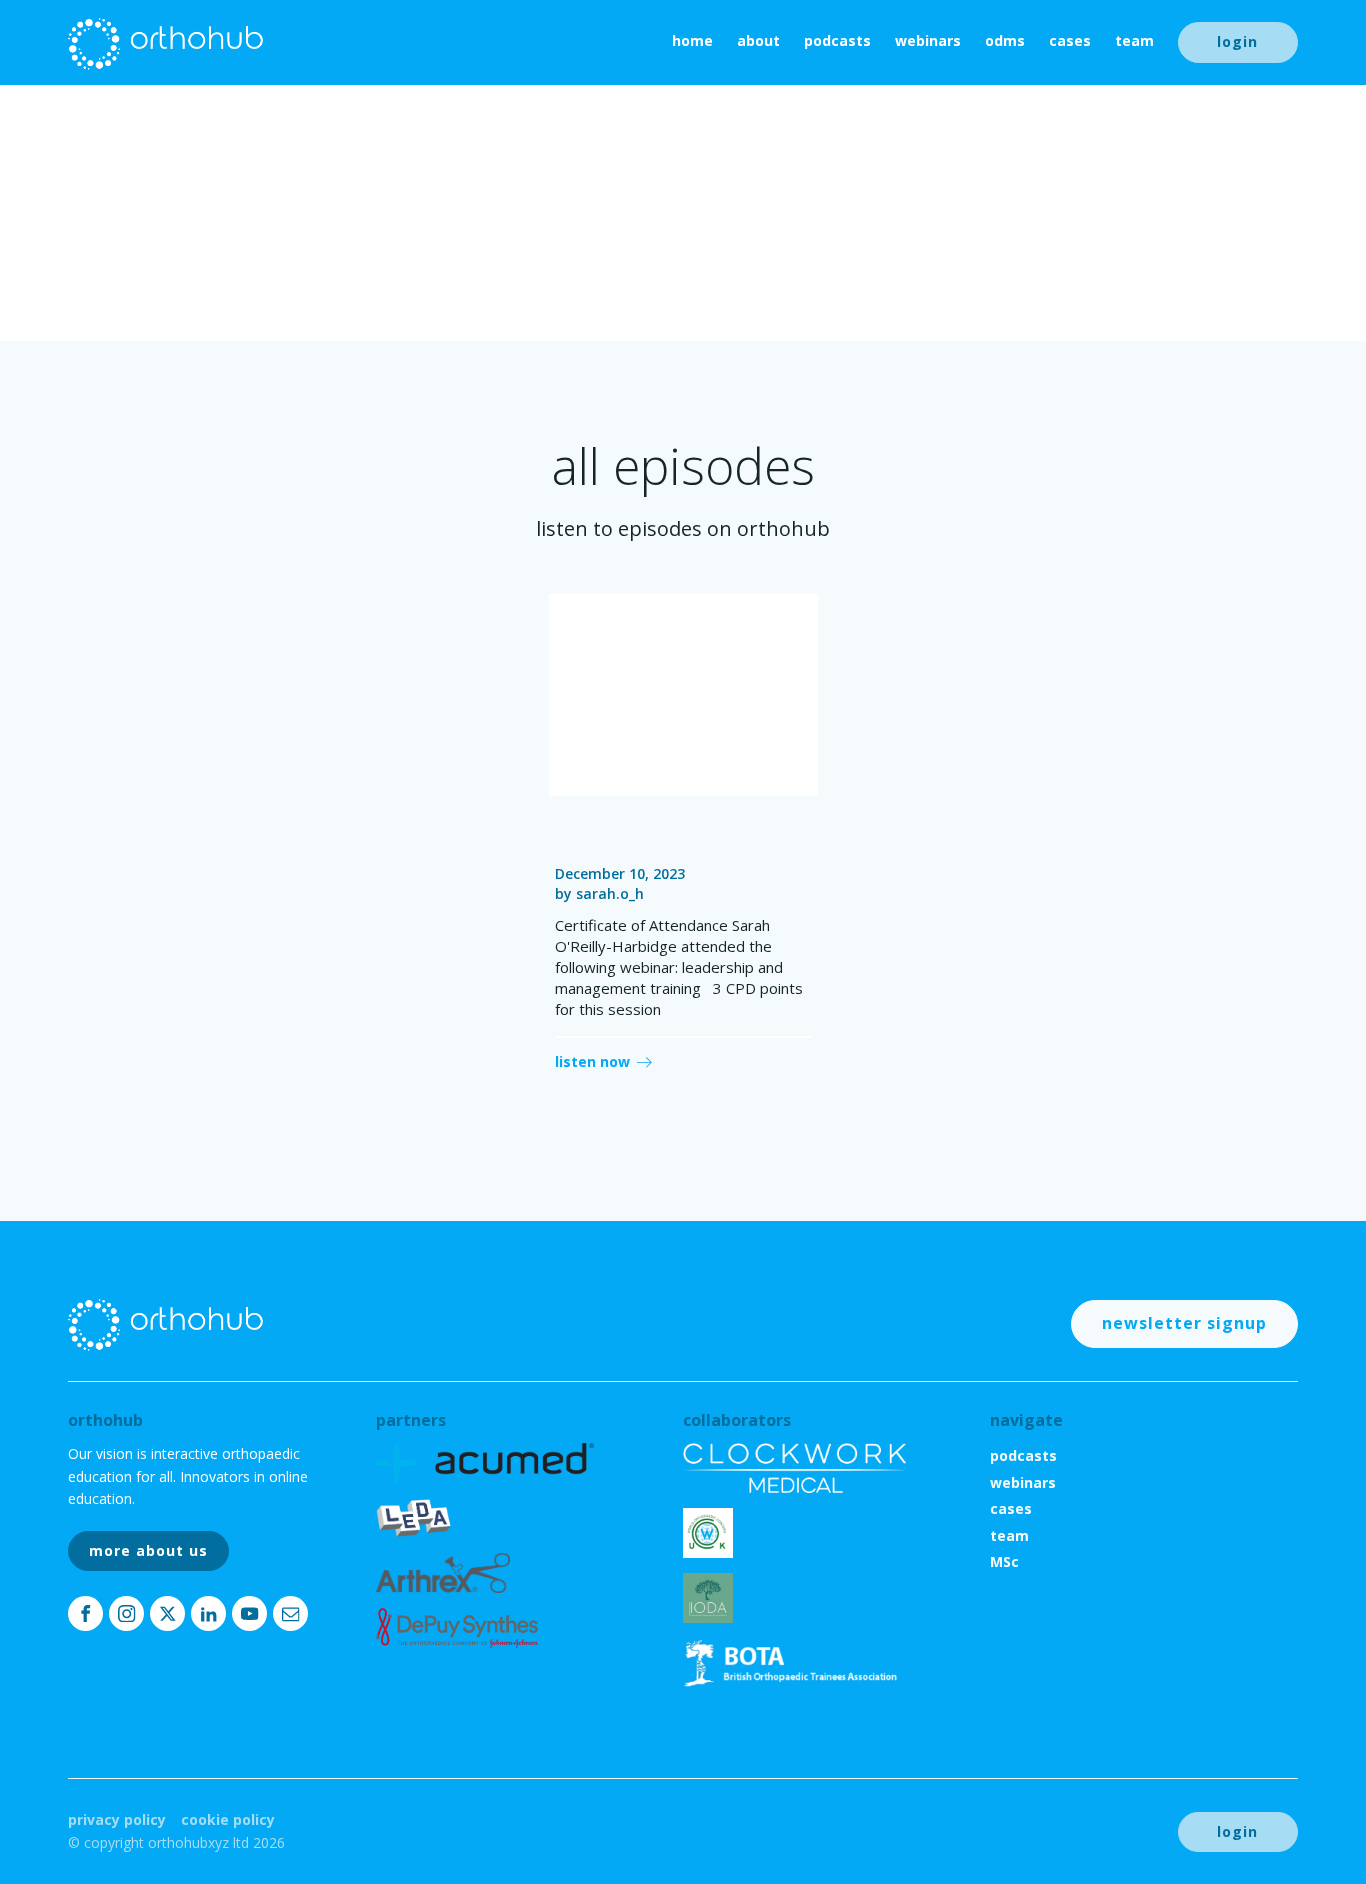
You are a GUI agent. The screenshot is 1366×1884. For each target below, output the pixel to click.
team (1134, 40)
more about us (148, 1550)
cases (1070, 40)
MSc (1004, 1561)
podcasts (837, 40)
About (758, 40)
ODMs (1005, 40)
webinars (928, 40)
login (1237, 41)
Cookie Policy (228, 1819)
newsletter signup (1184, 1323)
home (692, 40)
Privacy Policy (117, 1819)
